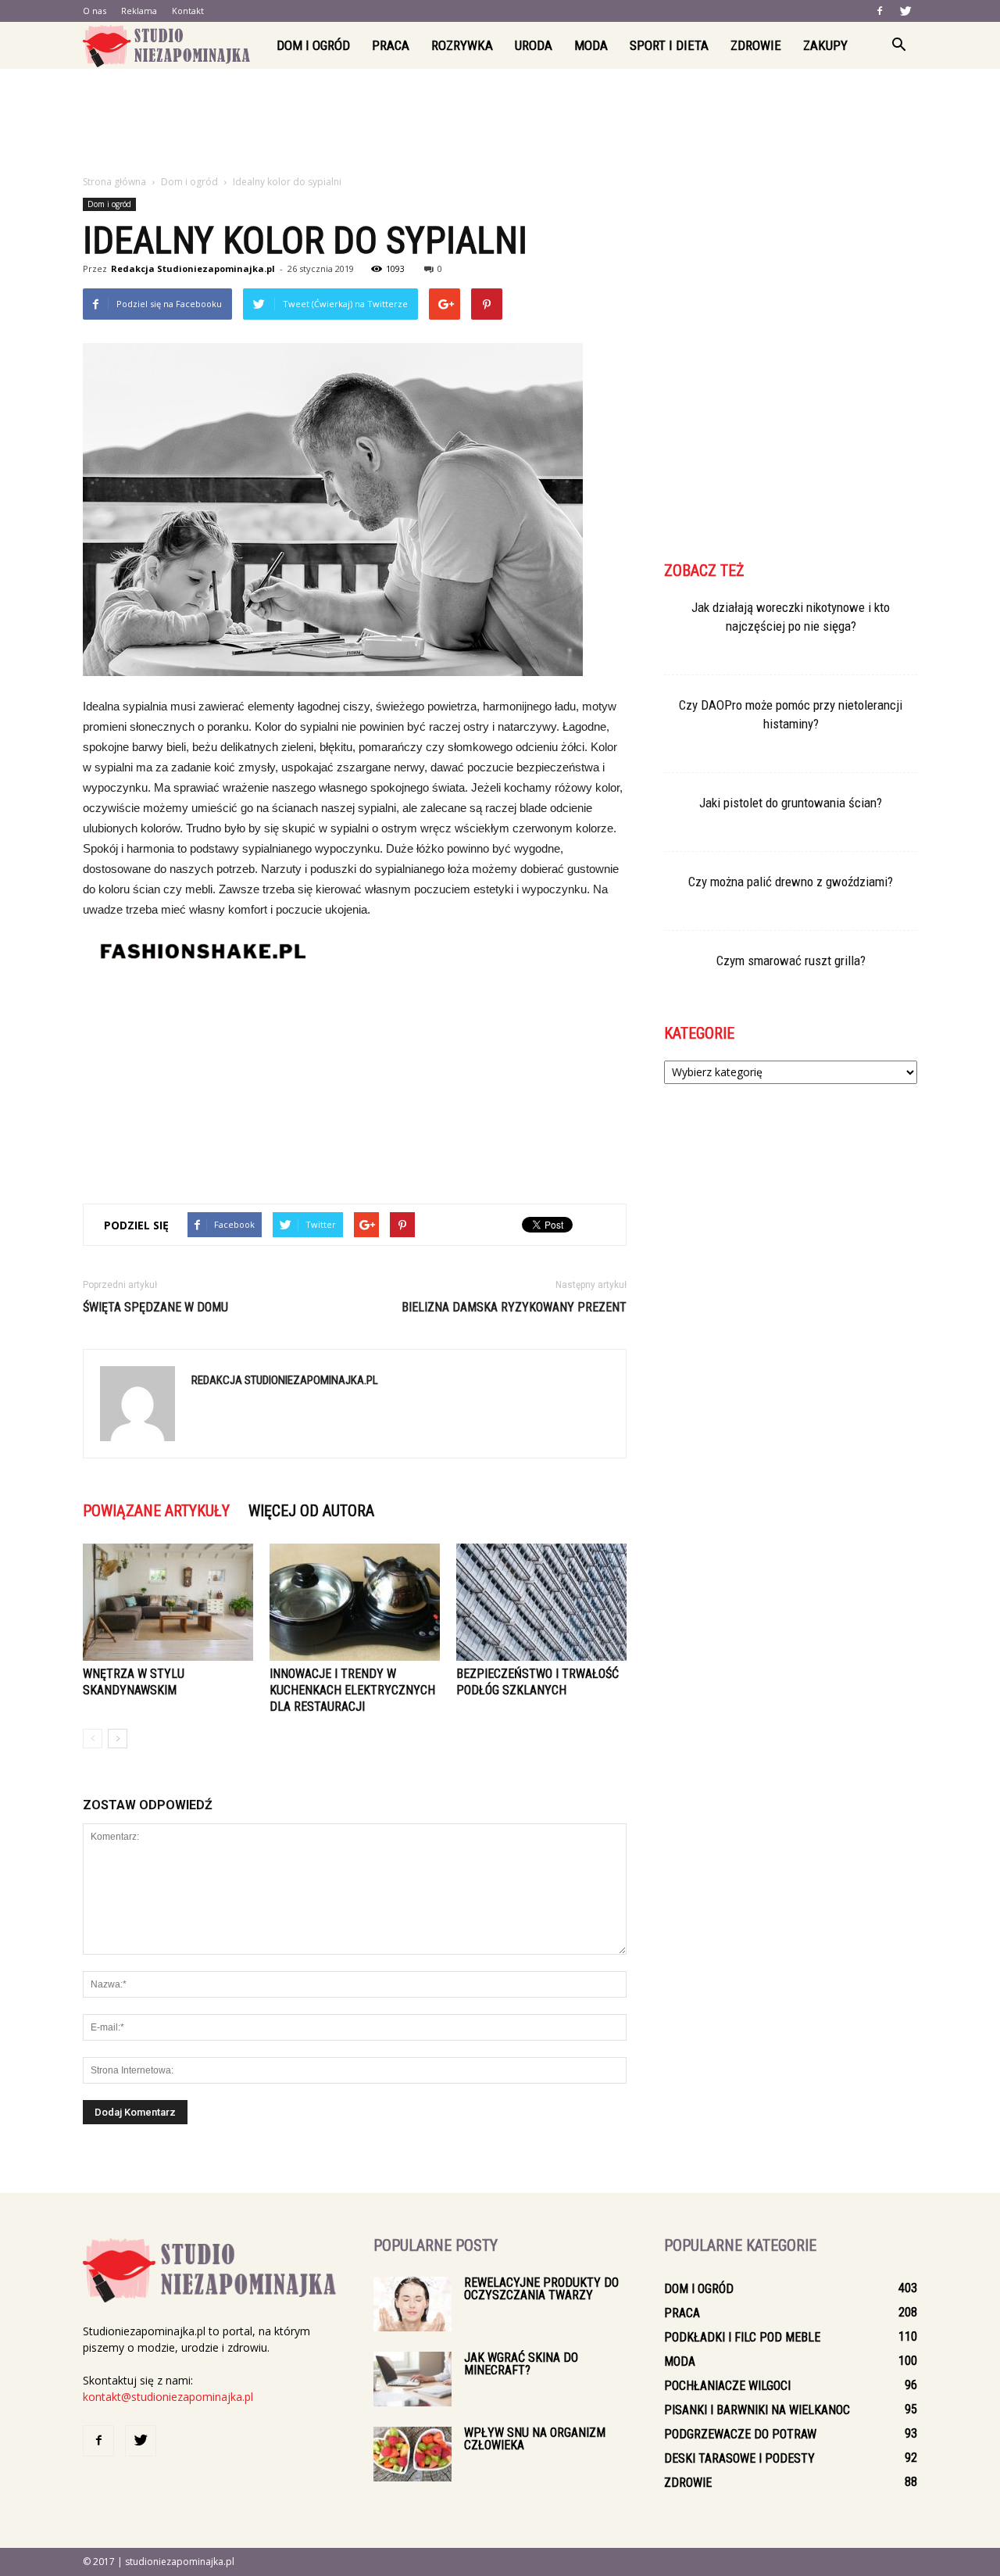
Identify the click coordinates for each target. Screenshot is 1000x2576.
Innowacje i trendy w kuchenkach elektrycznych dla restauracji (352, 1690)
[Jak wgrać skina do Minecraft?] (412, 2379)
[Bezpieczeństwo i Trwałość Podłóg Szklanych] (541, 1602)
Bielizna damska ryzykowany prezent (514, 1307)
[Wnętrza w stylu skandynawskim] (168, 1602)
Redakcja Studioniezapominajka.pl (193, 268)
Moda (591, 45)
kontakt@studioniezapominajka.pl (168, 2397)
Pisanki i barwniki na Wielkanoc (757, 2410)
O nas (95, 11)
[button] (898, 45)
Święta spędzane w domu (155, 1307)
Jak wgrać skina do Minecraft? (521, 2364)
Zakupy (825, 45)
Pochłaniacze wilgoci (727, 2386)
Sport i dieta (669, 45)
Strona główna (114, 182)
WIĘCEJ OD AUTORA (311, 1511)
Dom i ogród (313, 45)
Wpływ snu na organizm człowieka (535, 2439)
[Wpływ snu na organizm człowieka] (412, 2454)
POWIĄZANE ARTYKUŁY (156, 1511)
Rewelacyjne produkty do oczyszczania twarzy (541, 2289)
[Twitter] (905, 11)
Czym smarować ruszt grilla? (791, 961)
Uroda (534, 45)
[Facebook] (880, 11)
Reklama (139, 11)
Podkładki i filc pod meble (742, 2337)
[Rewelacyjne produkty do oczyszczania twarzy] (412, 2304)
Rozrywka (462, 45)
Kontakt (188, 11)
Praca (391, 45)
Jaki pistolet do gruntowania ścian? (791, 803)
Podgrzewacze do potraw (740, 2434)
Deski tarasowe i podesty (739, 2458)
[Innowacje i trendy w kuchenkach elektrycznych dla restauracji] (355, 1602)
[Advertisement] (500, 123)
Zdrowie (756, 45)
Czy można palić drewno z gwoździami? (791, 882)
